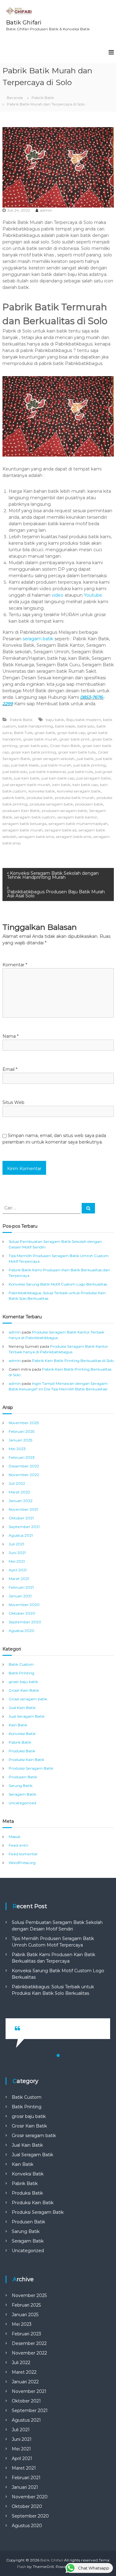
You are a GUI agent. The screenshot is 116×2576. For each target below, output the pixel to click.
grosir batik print (75, 739)
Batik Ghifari (24, 23)
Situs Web (13, 1102)
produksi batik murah (75, 798)
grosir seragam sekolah (53, 759)
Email (10, 1069)
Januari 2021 (20, 1596)
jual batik (85, 759)
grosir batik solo (34, 746)
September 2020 (25, 1622)
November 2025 (24, 1423)
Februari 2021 (21, 1587)
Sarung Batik (21, 1786)
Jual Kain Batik (22, 1708)
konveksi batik (42, 791)
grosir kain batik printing (34, 752)
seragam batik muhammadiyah (78, 824)
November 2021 (23, 1509)
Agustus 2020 (21, 1631)
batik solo (86, 726)
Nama (11, 1036)
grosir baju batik (23, 1682)
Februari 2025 (21, 1431)
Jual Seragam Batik (27, 1716)
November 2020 (24, 1605)
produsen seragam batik (64, 811)
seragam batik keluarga (24, 824)
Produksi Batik (22, 1751)
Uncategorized (22, 1803)
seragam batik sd (61, 830)
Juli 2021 (16, 1544)
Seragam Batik (22, 1794)
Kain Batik (18, 1725)
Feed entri (18, 1845)
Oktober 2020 (22, 1613)
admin (46, 210)
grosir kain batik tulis (77, 752)
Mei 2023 (17, 1449)
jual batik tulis (80, 772)
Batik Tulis (23, 733)
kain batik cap (85, 785)
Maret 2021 (19, 1579)
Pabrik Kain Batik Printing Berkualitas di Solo (73, 1361)
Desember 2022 (24, 1466)
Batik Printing (21, 1673)
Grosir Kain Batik (65, 746)
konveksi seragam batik (79, 791)
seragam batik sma (36, 837)
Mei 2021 (17, 1561)
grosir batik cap (71, 733)
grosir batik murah (40, 739)
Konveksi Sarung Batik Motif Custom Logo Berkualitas (58, 1284)
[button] (58, 2055)
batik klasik (65, 726)
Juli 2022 (17, 1483)
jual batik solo (15, 772)
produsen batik (89, 804)
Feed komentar (23, 1854)
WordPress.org (22, 1863)
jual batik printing (90, 765)
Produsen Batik (23, 1777)
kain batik (61, 785)
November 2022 (24, 1475)
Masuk (15, 1837)
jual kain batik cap (58, 778)
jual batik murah (56, 765)
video (58, 595)
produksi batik (40, 798)
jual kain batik (27, 778)
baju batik (55, 720)
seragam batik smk (74, 837)
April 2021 (18, 1570)
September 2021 (24, 1527)
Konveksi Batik (22, 1734)
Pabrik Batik (43, 98)
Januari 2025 (20, 1440)
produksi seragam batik (51, 804)
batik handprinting (36, 726)
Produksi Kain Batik (26, 1760)
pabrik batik (13, 798)
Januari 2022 (21, 1501)
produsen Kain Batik (21, 811)
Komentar (15, 965)
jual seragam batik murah (26, 785)
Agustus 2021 (21, 1535)
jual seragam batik (93, 778)
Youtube (93, 595)
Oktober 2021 (21, 1518)
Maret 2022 (19, 1492)
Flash (22, 2567)
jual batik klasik (25, 765)
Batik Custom (21, 1664)
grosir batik (45, 733)
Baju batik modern (84, 720)
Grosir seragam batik (28, 1699)
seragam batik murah (23, 830)
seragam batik (38, 639)
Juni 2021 (17, 1553)
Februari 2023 (22, 1457)
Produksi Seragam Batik (31, 1768)
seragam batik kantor (77, 817)
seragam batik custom (35, 817)
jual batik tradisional (47, 772)
